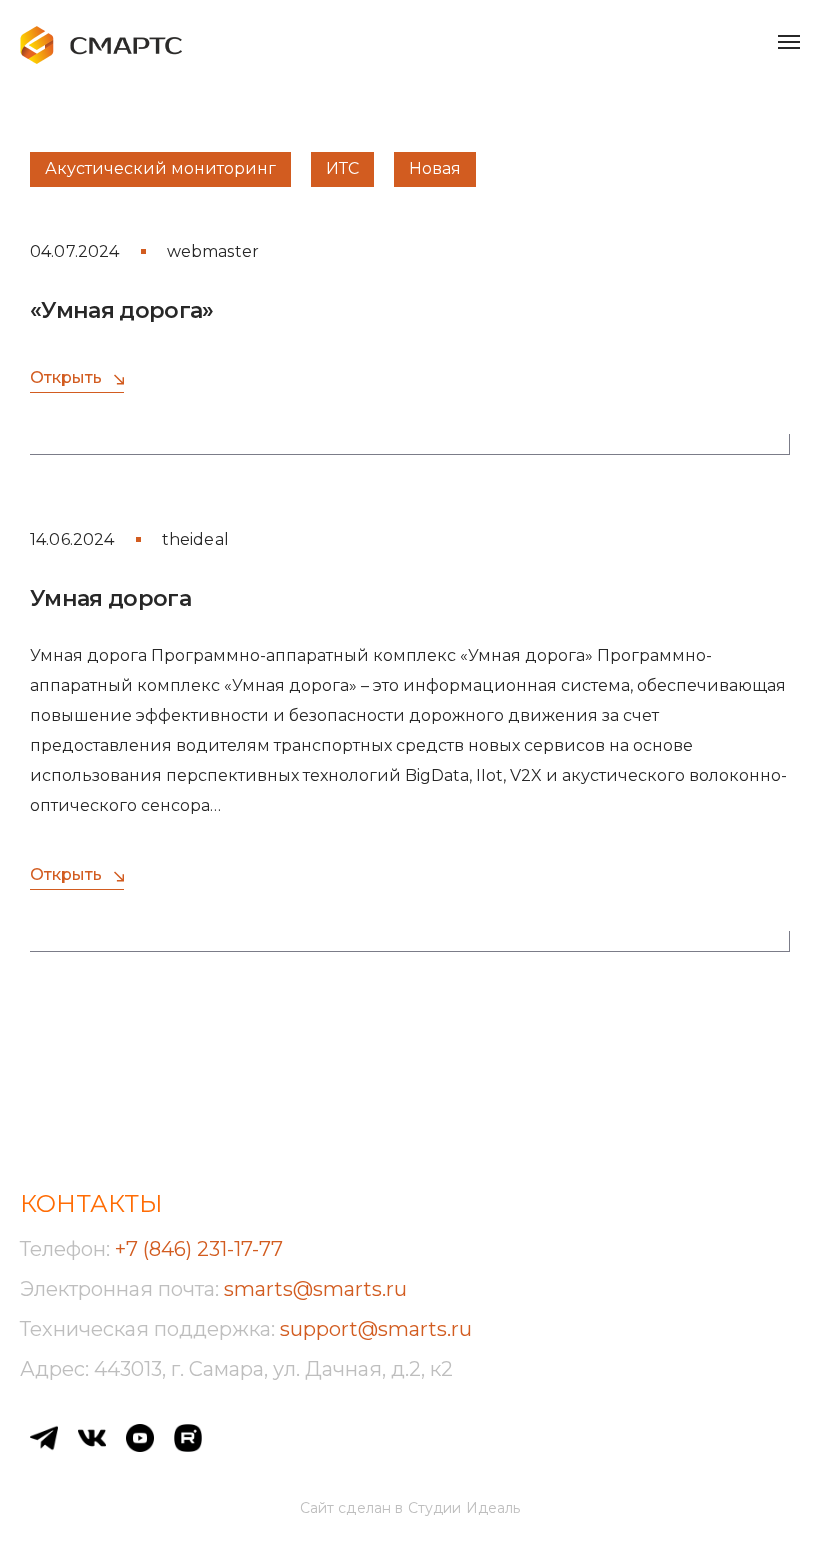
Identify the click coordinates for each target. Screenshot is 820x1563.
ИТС (342, 168)
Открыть (66, 377)
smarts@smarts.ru (315, 1289)
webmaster (213, 251)
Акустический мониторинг (160, 168)
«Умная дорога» (122, 310)
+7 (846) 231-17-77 (199, 1249)
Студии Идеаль (464, 1508)
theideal (195, 539)
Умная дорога (110, 598)
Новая (435, 168)
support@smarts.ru (376, 1329)
